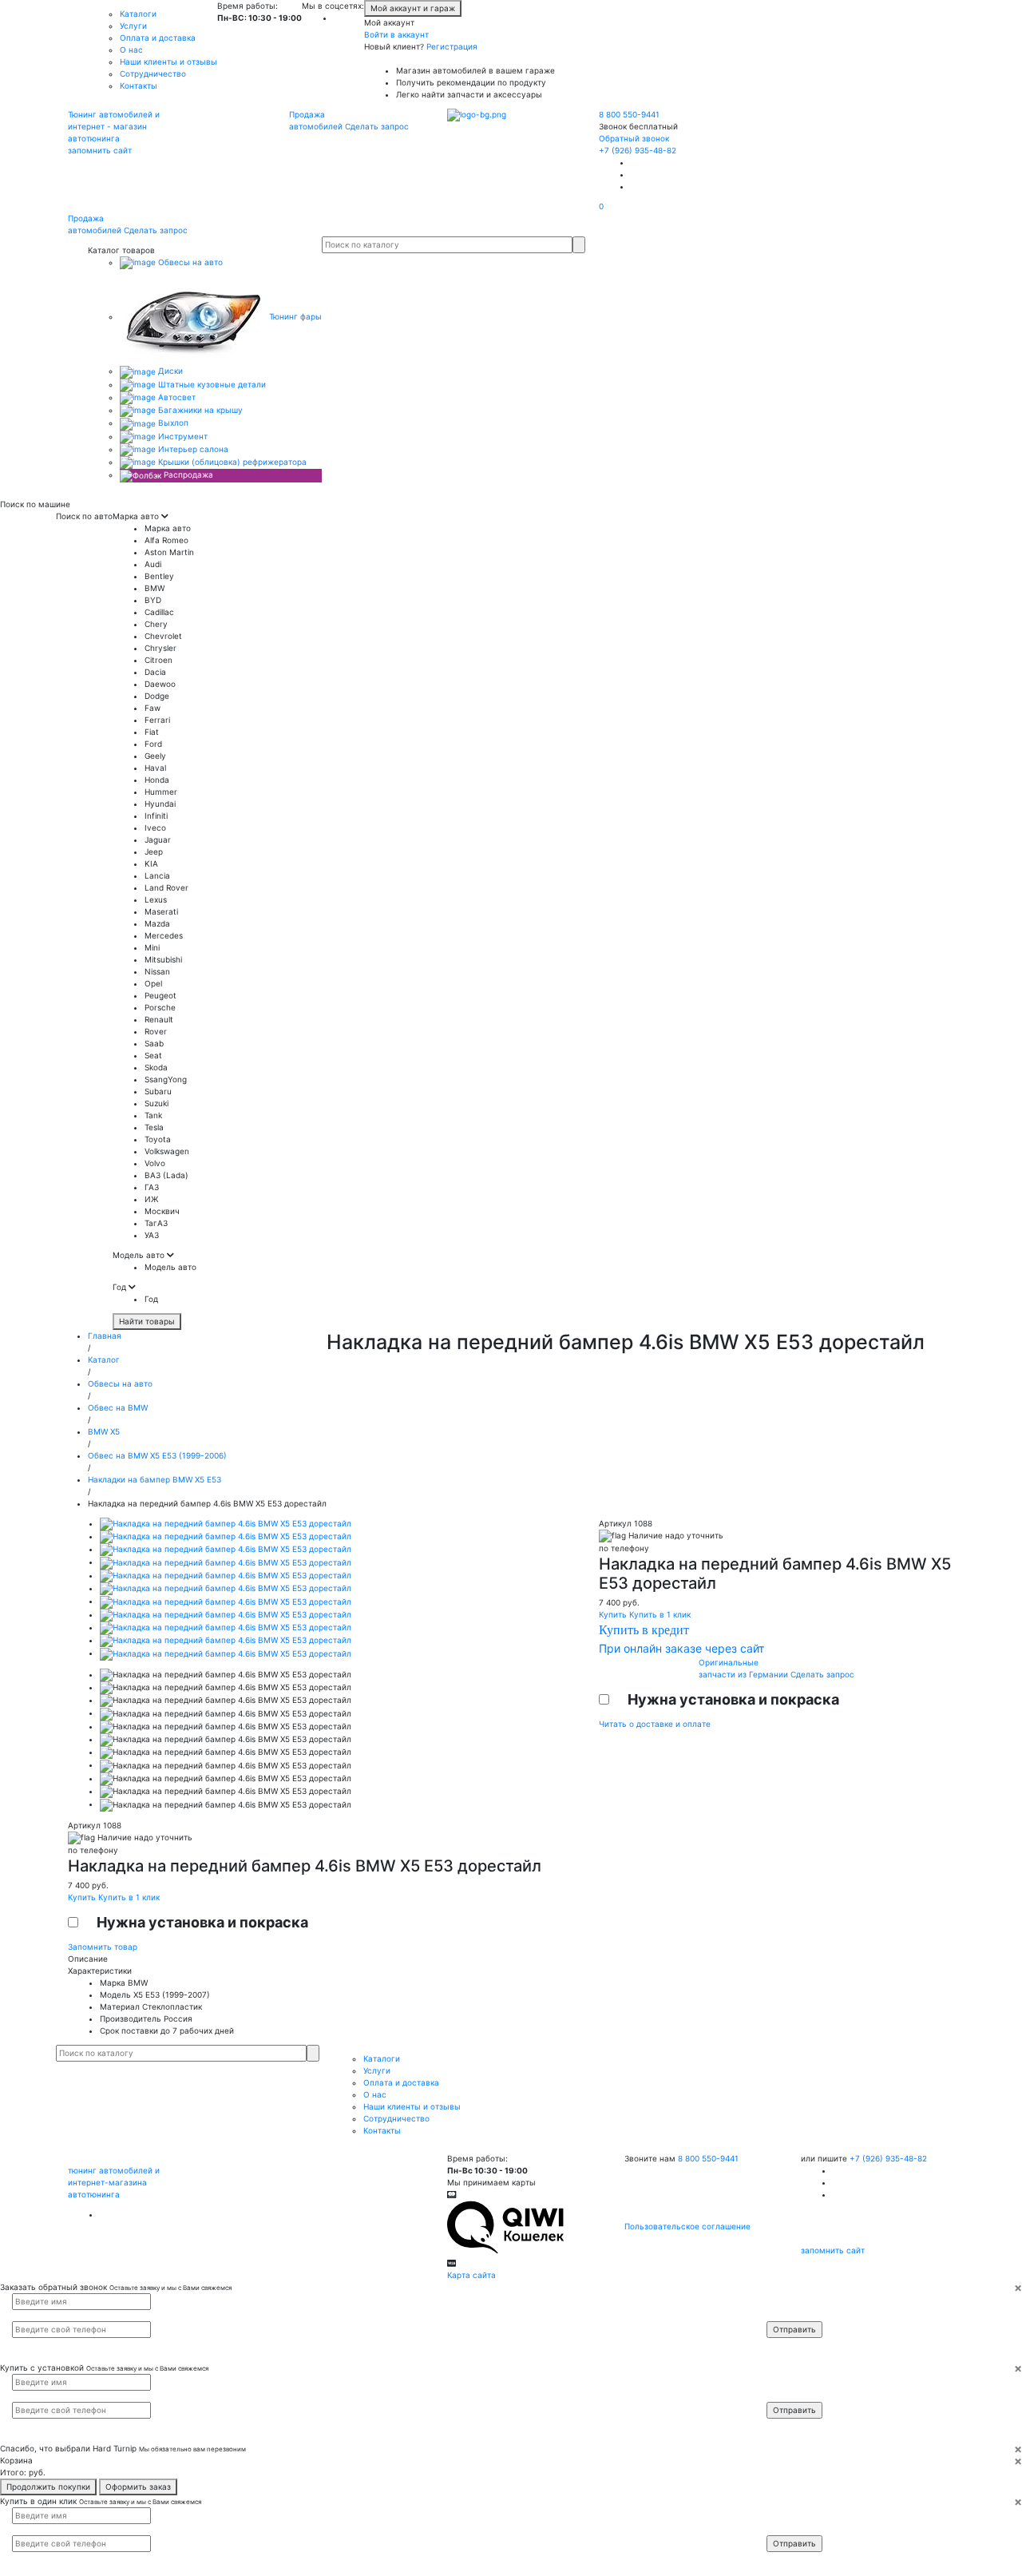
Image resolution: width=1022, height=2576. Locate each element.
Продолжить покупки (48, 2487)
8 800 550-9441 (629, 114)
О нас (131, 50)
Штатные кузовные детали (211, 384)
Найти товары (147, 1321)
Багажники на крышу (199, 410)
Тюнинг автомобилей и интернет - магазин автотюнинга (114, 126)
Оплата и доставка (158, 38)
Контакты (139, 85)
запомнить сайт (100, 150)
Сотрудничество (153, 73)
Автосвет (176, 397)
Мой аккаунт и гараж (413, 8)
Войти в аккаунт (396, 34)
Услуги (133, 26)
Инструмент (182, 436)
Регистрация (452, 46)
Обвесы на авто (189, 262)
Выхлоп (172, 423)
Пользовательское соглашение (687, 2226)
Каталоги (138, 14)
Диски (169, 371)
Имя (785, 2300)
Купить (83, 1897)
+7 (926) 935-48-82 (638, 150)
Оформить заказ (138, 2487)
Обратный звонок (634, 138)
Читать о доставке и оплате (655, 1724)
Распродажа (187, 474)
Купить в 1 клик (129, 1897)
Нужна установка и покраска (202, 1922)
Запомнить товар (103, 1947)
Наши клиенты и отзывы (168, 62)
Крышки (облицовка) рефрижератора (231, 462)
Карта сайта (471, 2275)
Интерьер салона (192, 449)
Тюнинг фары (294, 316)
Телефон (791, 2315)
